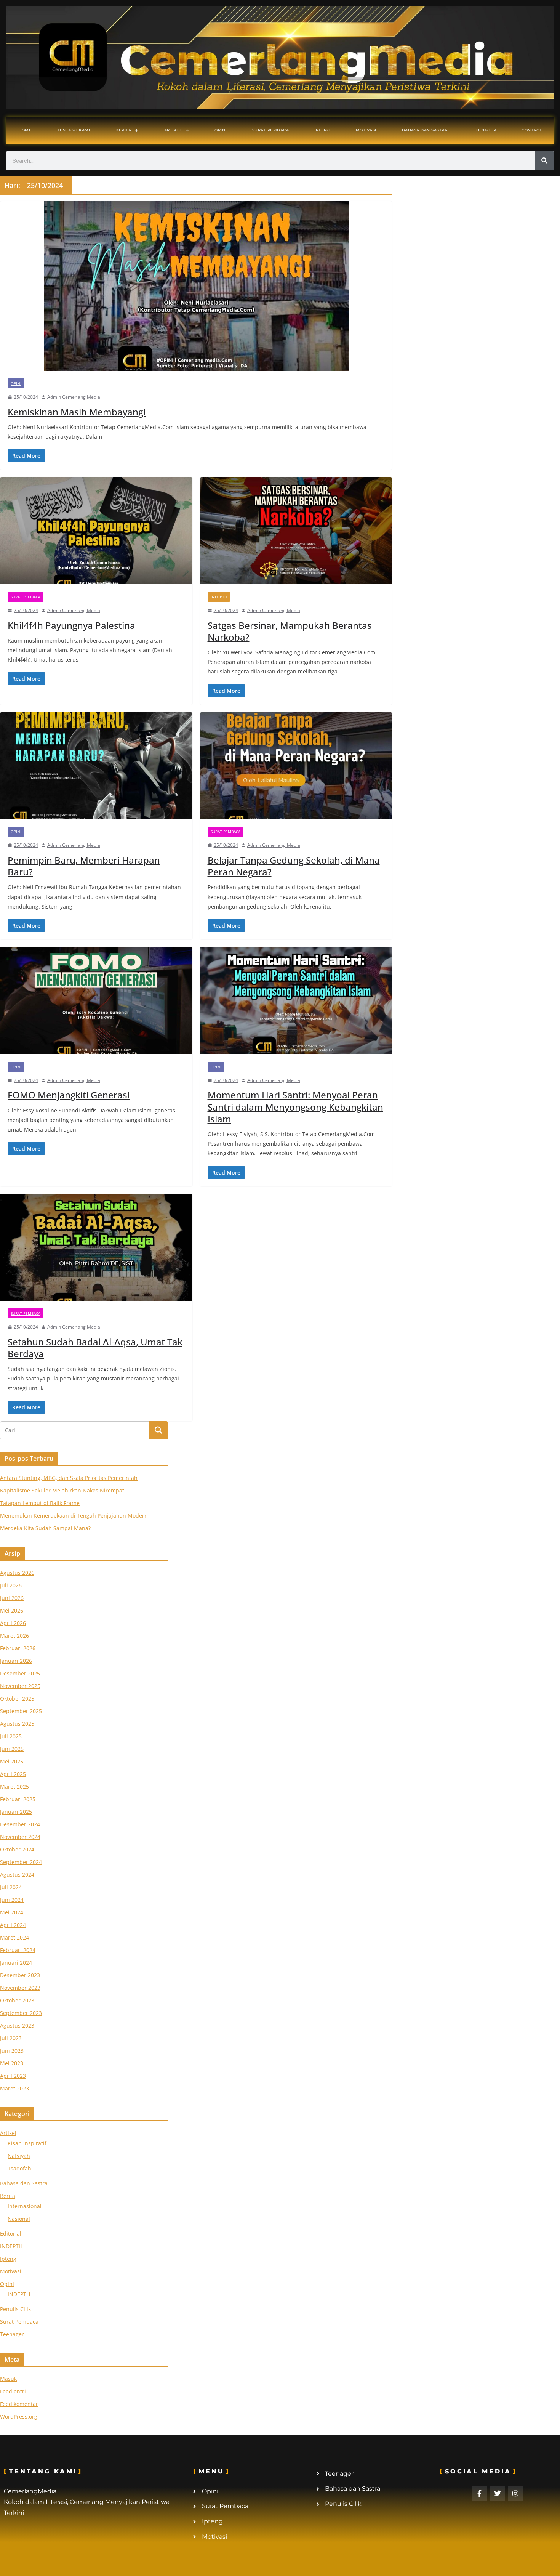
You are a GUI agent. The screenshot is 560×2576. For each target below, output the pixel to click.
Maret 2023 (14, 2088)
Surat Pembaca (271, 130)
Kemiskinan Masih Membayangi (77, 412)
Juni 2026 (12, 1598)
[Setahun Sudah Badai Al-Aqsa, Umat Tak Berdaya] (96, 1248)
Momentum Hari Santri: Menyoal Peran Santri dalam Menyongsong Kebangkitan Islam (295, 1107)
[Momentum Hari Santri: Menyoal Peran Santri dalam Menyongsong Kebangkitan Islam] (296, 1001)
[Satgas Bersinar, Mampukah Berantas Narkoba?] (296, 531)
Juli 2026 (11, 1585)
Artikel (173, 130)
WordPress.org (19, 2417)
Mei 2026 (12, 1610)
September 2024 (21, 1862)
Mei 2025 (12, 1761)
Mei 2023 (12, 2063)
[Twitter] (498, 2494)
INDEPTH (219, 597)
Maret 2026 (14, 1636)
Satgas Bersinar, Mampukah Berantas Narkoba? (290, 631)
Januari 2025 (16, 1812)
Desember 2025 (20, 1673)
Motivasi (366, 130)
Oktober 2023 (17, 2000)
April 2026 (13, 1623)
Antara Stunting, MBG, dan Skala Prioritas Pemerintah (69, 1478)
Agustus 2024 (17, 1875)
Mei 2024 (12, 1912)
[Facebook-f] (479, 2494)
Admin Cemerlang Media (74, 397)
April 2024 (13, 1925)
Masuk (8, 2379)
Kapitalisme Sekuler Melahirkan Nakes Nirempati (63, 1490)
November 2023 (20, 1988)
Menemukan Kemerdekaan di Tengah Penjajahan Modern (74, 1516)
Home (25, 130)
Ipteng (322, 130)
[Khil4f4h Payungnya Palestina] (96, 531)
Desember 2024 (20, 1824)
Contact (532, 130)
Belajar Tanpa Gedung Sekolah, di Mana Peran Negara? (294, 866)
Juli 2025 (11, 1736)
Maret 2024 (14, 1937)
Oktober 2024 (17, 1849)
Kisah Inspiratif (27, 2143)
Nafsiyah (19, 2156)
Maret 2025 (14, 1787)
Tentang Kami (74, 130)
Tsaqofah (19, 2168)
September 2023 (21, 2013)
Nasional (19, 2219)
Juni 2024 (12, 1900)
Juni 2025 (12, 1749)
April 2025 (13, 1774)
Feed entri (13, 2391)
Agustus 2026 (17, 1573)
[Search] (544, 161)
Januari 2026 (16, 1661)
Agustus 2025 (17, 1724)
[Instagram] (516, 2494)
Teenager (484, 130)
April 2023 (13, 2076)
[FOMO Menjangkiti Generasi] (96, 1001)
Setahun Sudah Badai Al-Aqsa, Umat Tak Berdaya (95, 1348)
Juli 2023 (11, 2038)
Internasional (25, 2206)
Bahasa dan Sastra (425, 130)
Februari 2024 (18, 1950)
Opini (221, 130)
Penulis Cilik (15, 2309)
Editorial (11, 2234)
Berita (123, 130)
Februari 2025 (18, 1799)
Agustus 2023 (17, 2025)
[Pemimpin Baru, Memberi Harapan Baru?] (96, 766)
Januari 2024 (16, 1963)
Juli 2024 (11, 1887)
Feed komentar (19, 2404)
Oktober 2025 (17, 1698)
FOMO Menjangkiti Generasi (69, 1095)
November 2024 (20, 1837)
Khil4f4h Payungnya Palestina (71, 625)
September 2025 (21, 1711)
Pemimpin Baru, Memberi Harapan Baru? (84, 866)
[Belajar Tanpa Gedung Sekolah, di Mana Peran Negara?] (296, 766)
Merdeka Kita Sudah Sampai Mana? (45, 1528)
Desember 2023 (20, 1975)
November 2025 (20, 1686)
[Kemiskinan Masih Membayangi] (196, 286)
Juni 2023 (12, 2051)
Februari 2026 (18, 1648)
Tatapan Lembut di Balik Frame (40, 1503)
